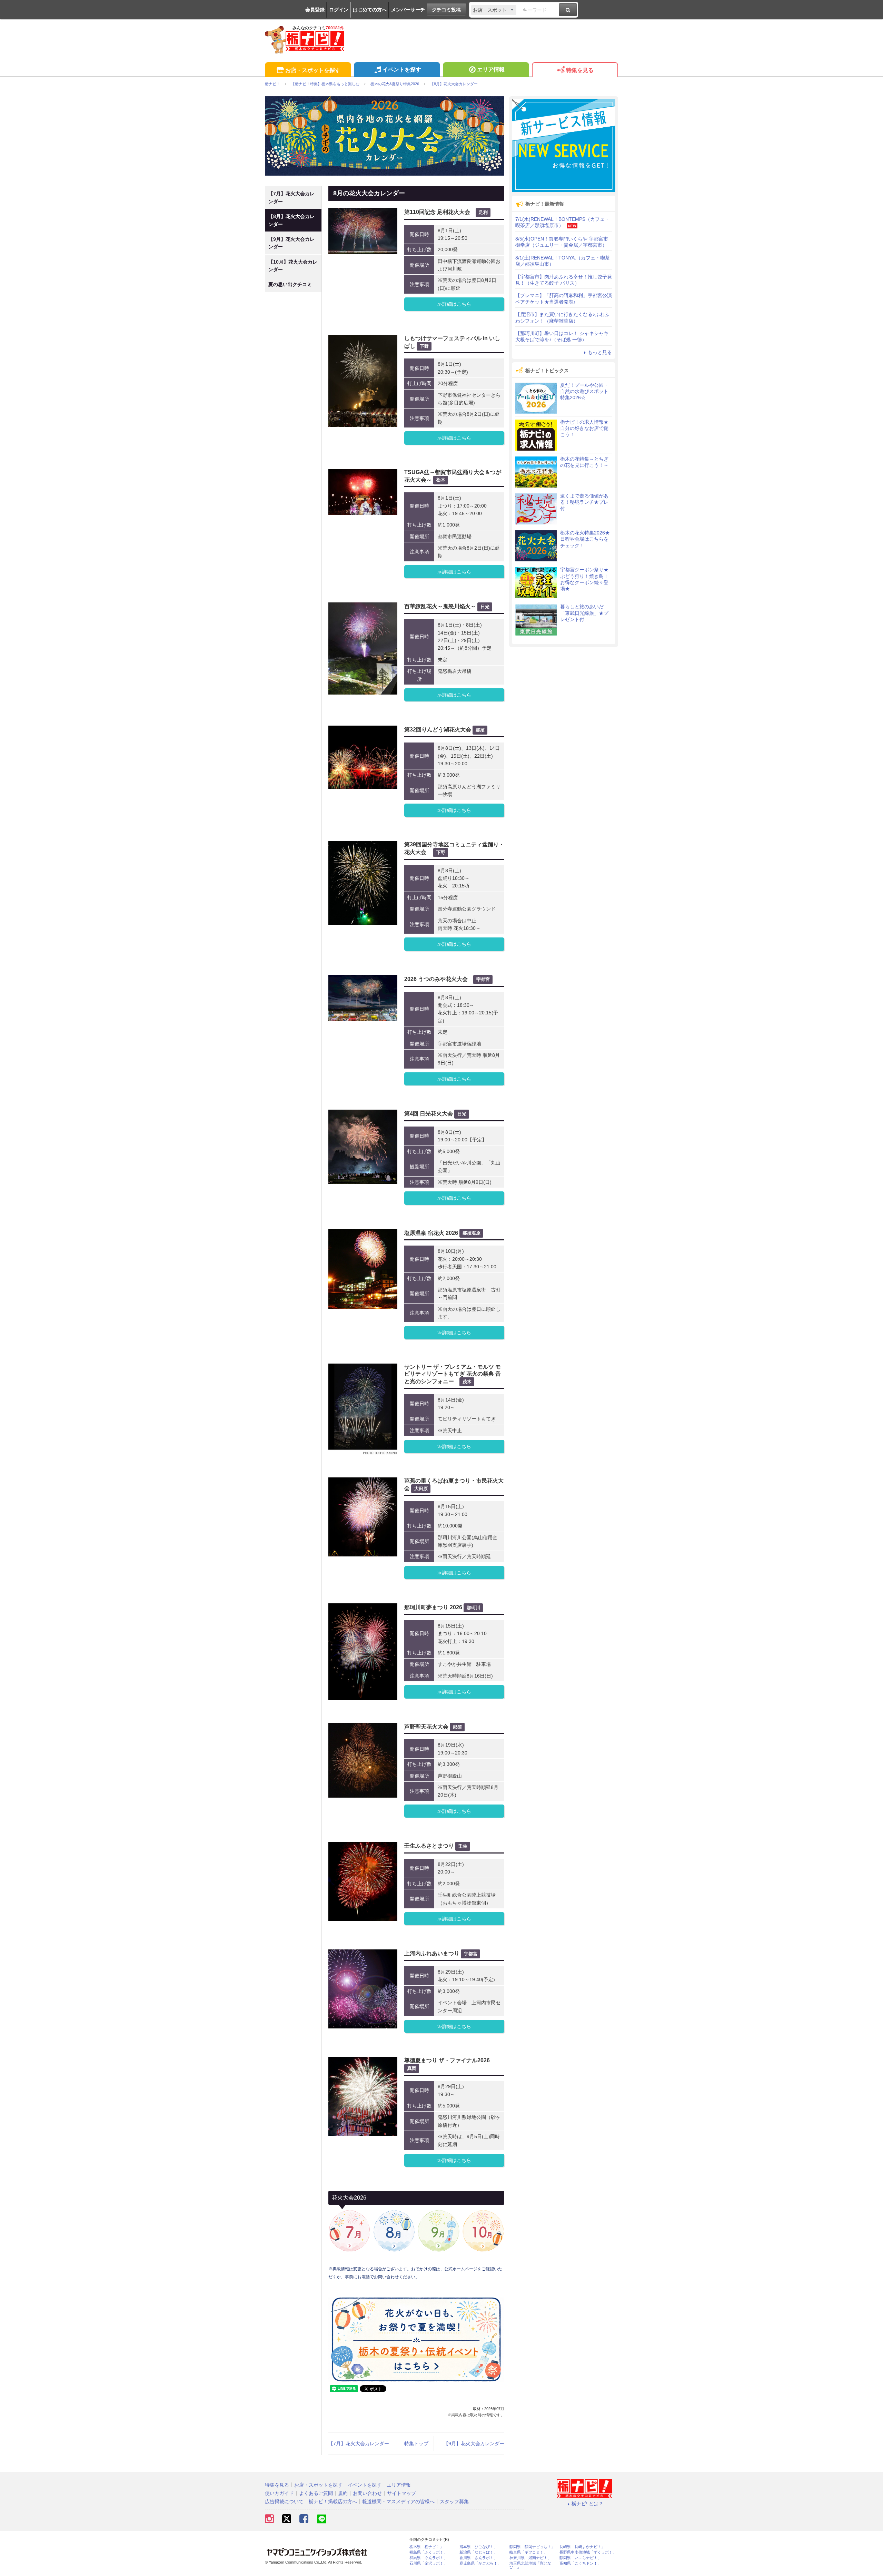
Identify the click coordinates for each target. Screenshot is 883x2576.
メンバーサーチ (408, 10)
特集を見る (580, 70)
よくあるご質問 (316, 2493)
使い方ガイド (279, 2493)
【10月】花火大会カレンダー (293, 266)
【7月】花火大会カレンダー (359, 2444)
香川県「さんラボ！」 (478, 2558)
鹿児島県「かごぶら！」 (480, 2563)
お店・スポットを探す (313, 70)
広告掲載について (284, 2501)
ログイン (339, 10)
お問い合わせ (367, 2493)
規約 (343, 2493)
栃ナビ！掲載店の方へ (333, 2501)
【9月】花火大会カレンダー (474, 2444)
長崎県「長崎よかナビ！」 (582, 2547)
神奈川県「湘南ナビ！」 (530, 2558)
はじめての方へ (370, 10)
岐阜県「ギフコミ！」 (528, 2552)
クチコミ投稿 (446, 10)
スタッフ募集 (454, 2501)
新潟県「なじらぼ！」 (478, 2552)
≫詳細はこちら (454, 304)
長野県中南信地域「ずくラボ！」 (588, 2552)
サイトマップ (401, 2493)
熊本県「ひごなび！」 (478, 2547)
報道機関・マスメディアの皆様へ (398, 2501)
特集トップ (416, 2444)
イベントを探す (402, 70)
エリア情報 (491, 70)
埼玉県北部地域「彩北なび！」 (530, 2565)
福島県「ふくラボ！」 (428, 2552)
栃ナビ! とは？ (587, 2504)
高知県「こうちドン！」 (580, 2563)
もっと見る (600, 352)
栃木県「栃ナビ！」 (426, 2547)
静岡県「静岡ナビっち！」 (532, 2547)
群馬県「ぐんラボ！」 (428, 2558)
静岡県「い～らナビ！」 (580, 2558)
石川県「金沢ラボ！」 (428, 2563)
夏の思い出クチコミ (290, 284)
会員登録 (315, 10)
